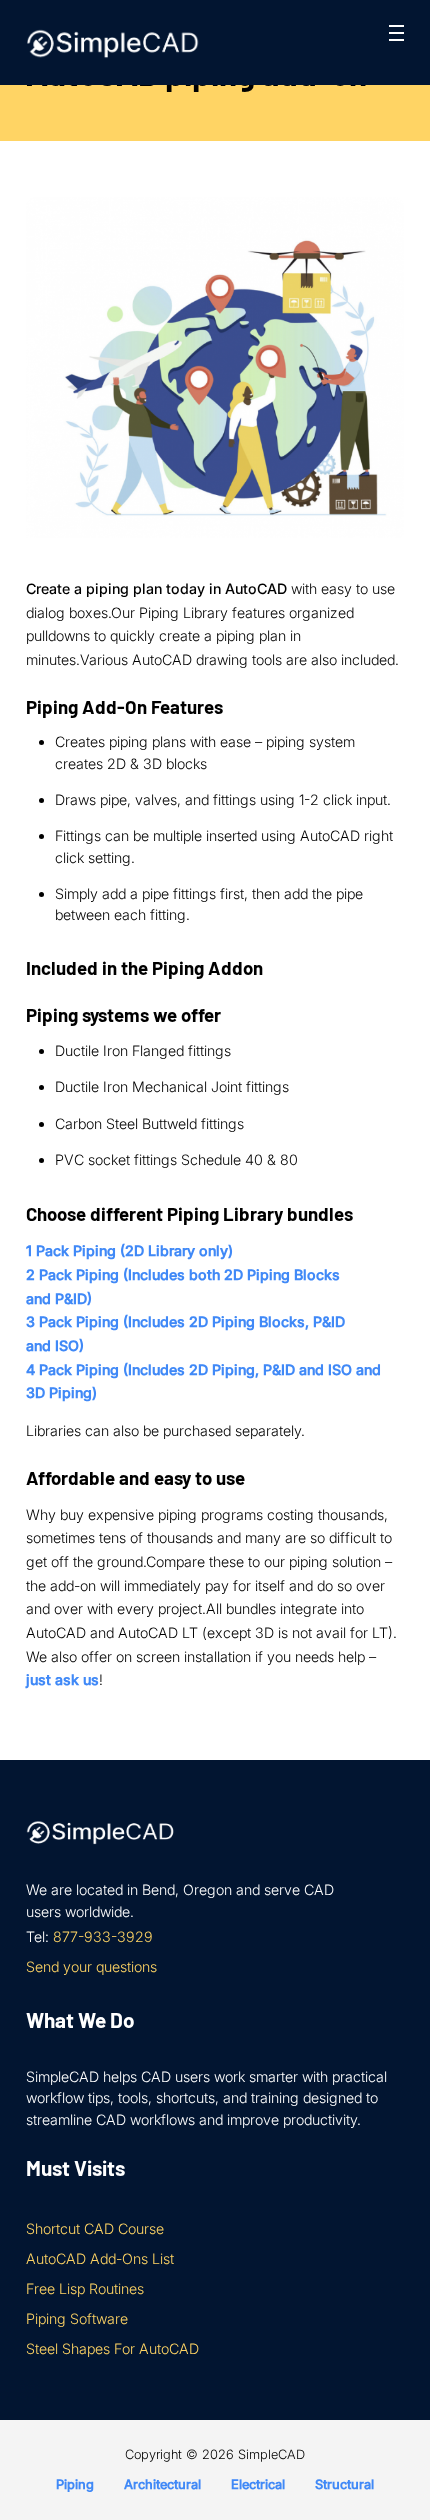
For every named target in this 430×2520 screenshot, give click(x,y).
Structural (344, 2484)
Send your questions (91, 1966)
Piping (75, 2484)
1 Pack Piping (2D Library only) (129, 1250)
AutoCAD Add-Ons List (100, 2258)
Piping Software (77, 2318)
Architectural (162, 2484)
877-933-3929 (103, 1936)
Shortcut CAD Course (95, 2228)
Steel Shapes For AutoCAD (112, 2348)
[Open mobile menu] (396, 33)
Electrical (258, 2484)
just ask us (62, 1679)
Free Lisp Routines (85, 2288)
